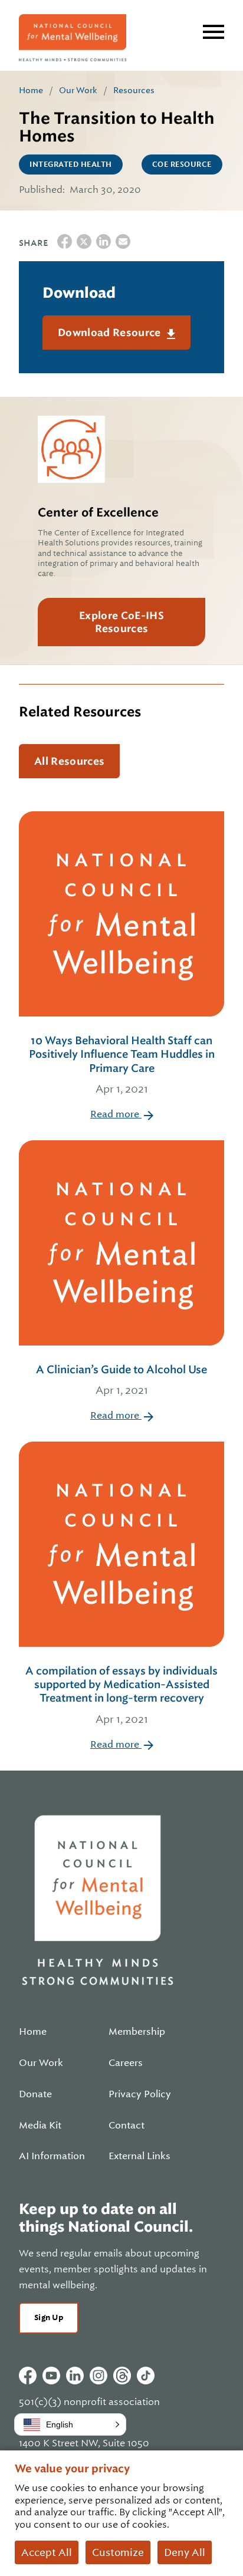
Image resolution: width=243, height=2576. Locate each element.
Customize (118, 2552)
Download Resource (111, 333)
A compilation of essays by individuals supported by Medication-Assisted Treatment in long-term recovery (121, 1695)
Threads (122, 2376)
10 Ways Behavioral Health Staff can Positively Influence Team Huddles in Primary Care (122, 1065)
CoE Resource (182, 165)
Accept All (47, 2552)
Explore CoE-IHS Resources (121, 622)
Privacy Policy (140, 2094)
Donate (35, 2094)
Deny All (185, 2552)
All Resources (69, 761)
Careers (126, 2063)
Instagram (98, 2376)
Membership (137, 2032)
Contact (127, 2126)
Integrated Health (71, 165)
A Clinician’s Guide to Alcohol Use (121, 1380)
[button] (70, 2424)
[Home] (73, 38)
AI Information (52, 2156)
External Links (139, 2156)
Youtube (51, 2376)
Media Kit (40, 2126)
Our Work (78, 90)
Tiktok (146, 2376)
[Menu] (214, 32)
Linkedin (75, 2376)
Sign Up (49, 2317)
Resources (134, 90)
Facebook (28, 2376)
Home (31, 90)
